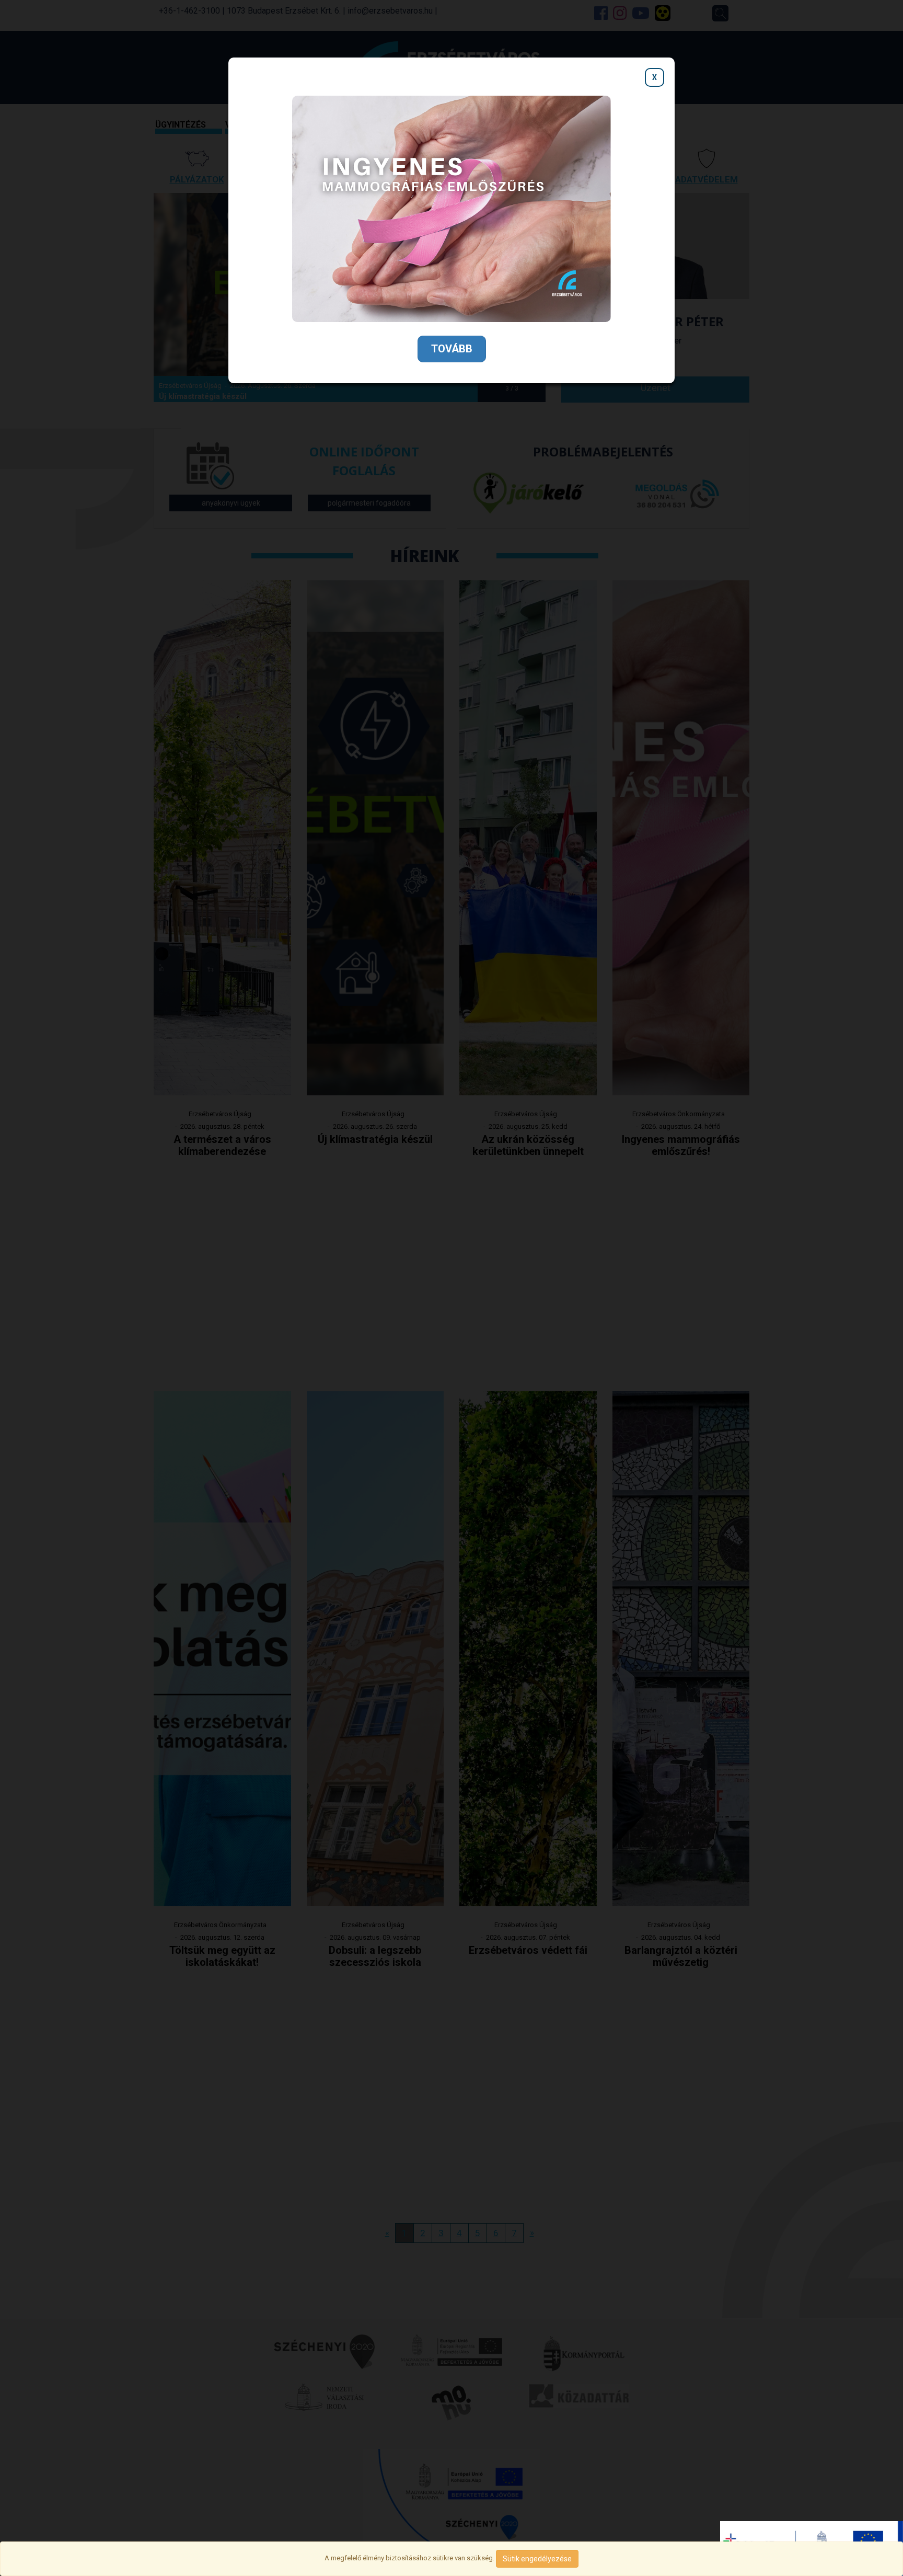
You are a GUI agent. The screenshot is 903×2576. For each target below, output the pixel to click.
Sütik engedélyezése (537, 2559)
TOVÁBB (452, 349)
